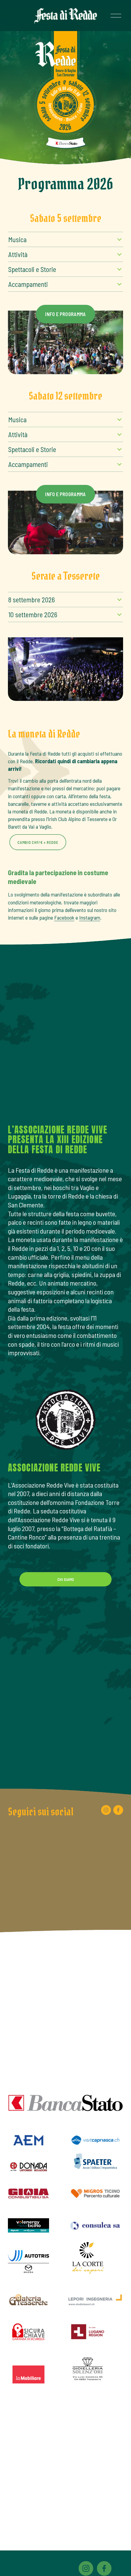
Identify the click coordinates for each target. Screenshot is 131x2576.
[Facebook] (118, 1810)
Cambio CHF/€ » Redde (38, 842)
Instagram (90, 917)
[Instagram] (106, 1810)
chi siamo (65, 1579)
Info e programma (65, 314)
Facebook (64, 917)
